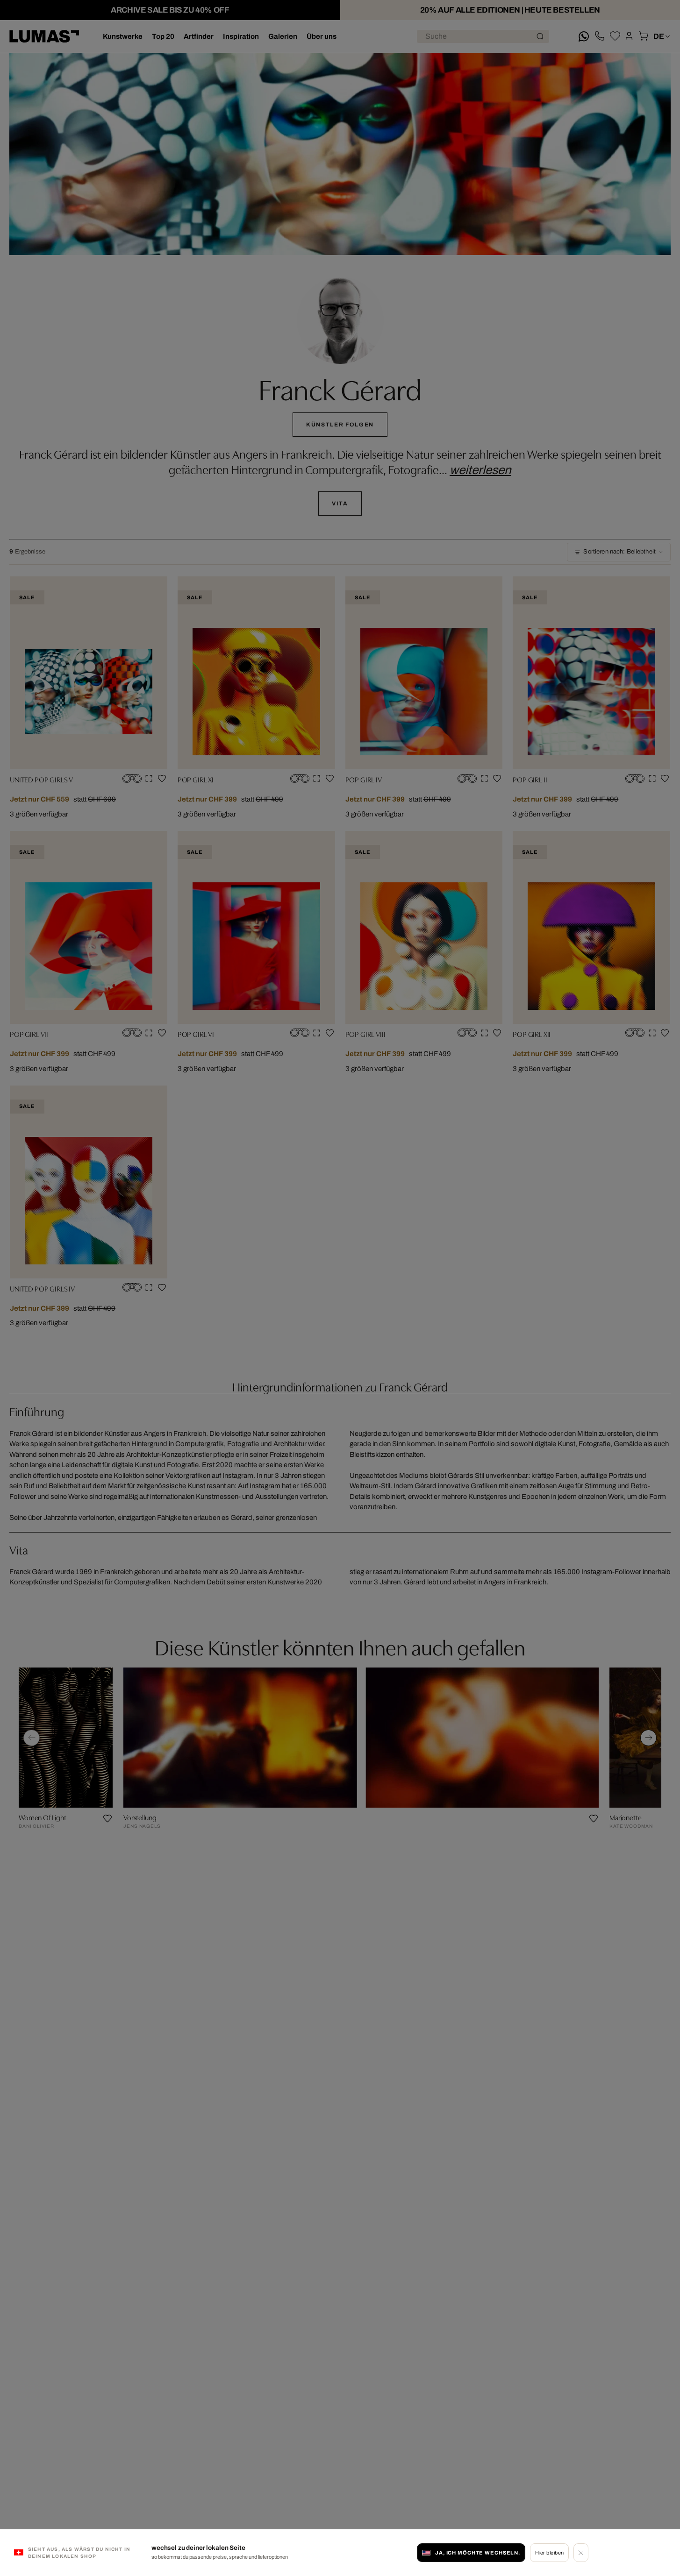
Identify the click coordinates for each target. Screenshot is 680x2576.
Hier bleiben (549, 2553)
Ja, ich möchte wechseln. (478, 2553)
